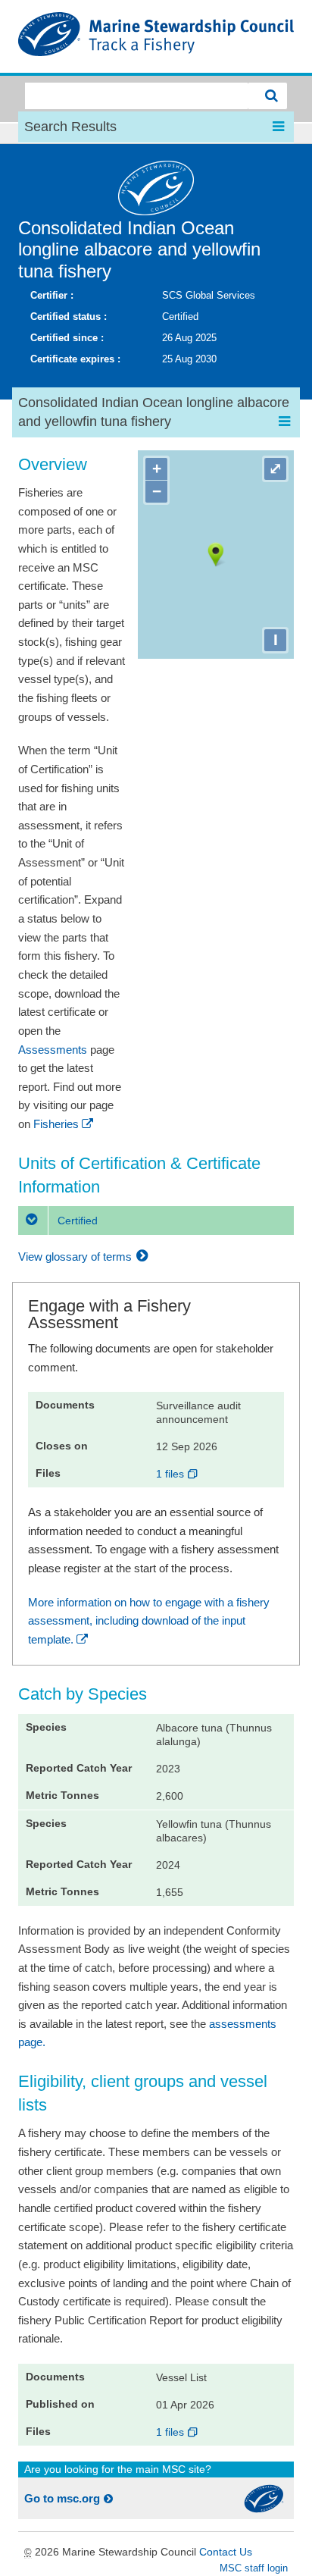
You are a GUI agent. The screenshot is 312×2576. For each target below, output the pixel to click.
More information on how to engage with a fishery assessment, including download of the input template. (149, 1621)
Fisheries (56, 1124)
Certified (76, 1221)
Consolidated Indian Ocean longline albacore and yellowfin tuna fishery (139, 250)
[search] (268, 96)
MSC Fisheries (156, 36)
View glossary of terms (76, 1257)
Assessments (53, 1050)
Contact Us (226, 2552)
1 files (172, 1474)
